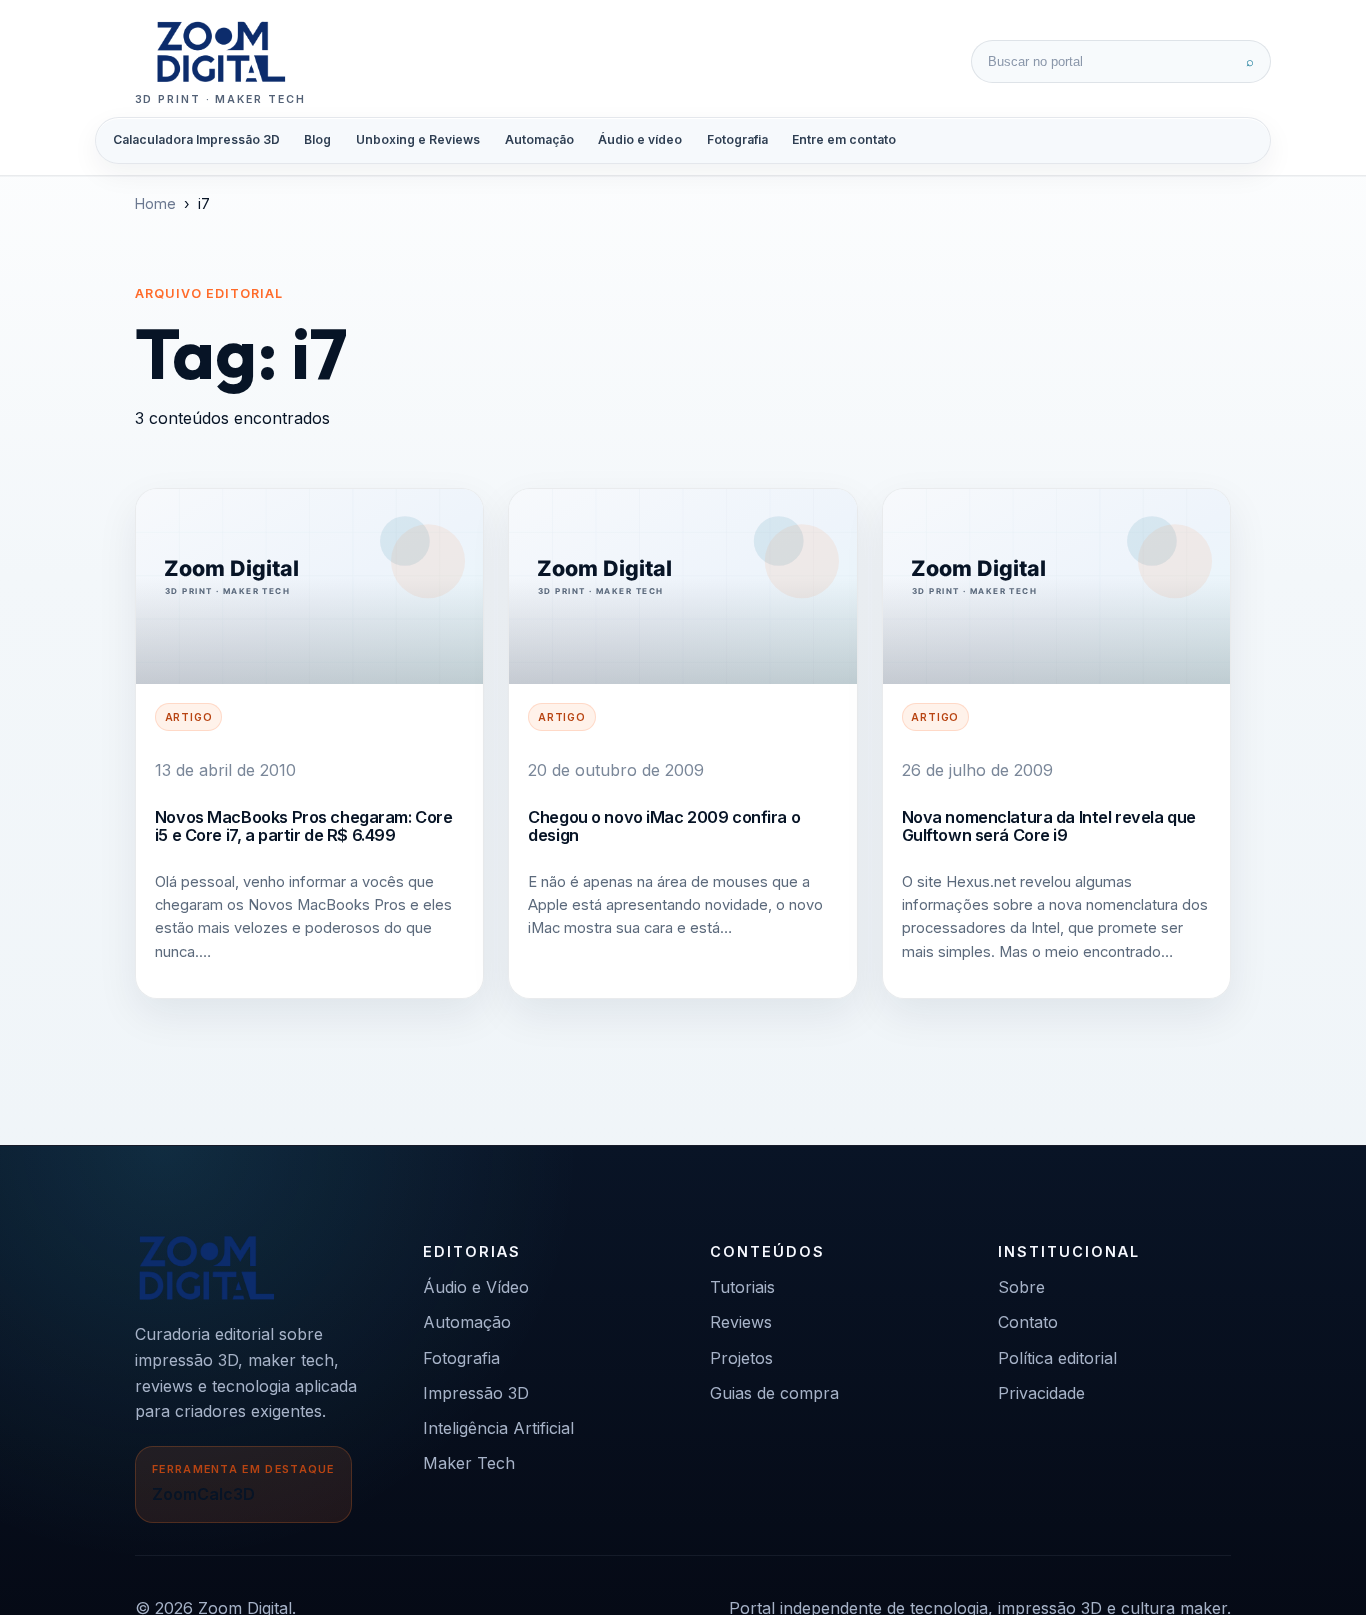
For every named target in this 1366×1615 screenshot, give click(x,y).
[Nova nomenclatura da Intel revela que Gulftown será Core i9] (1056, 586)
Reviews (741, 1322)
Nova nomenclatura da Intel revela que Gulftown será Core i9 (1049, 826)
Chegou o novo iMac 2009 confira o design (664, 826)
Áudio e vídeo (640, 139)
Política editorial (1057, 1358)
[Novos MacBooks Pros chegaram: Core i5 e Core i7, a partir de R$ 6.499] (309, 586)
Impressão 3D (476, 1393)
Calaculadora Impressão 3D (196, 139)
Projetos (741, 1358)
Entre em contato (844, 139)
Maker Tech (469, 1463)
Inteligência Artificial (498, 1428)
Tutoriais (742, 1287)
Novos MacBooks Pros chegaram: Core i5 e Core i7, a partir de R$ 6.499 (304, 826)
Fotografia (737, 139)
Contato (1028, 1322)
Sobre (1021, 1287)
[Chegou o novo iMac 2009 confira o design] (682, 586)
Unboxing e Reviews (418, 139)
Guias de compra (774, 1393)
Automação (539, 139)
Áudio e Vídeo (476, 1287)
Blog (317, 139)
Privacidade (1041, 1393)
